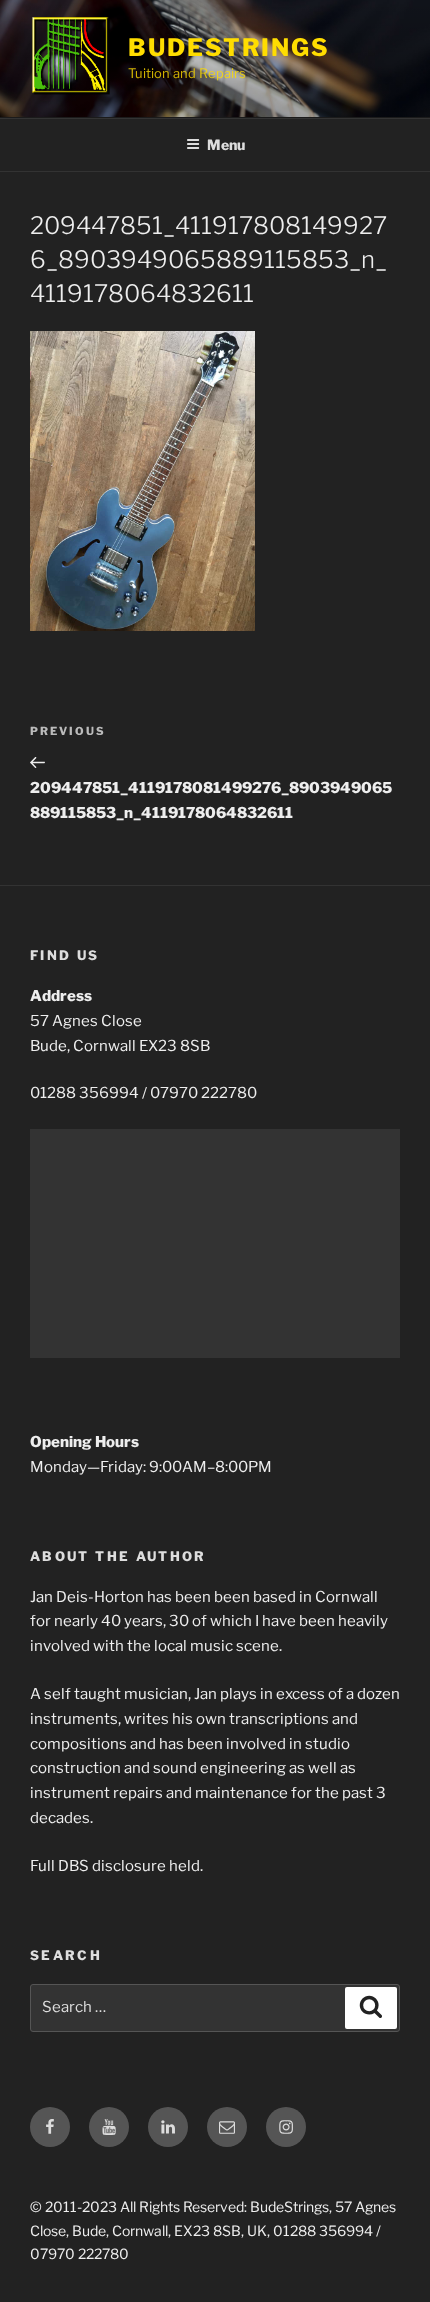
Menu (226, 144)
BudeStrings (229, 47)
